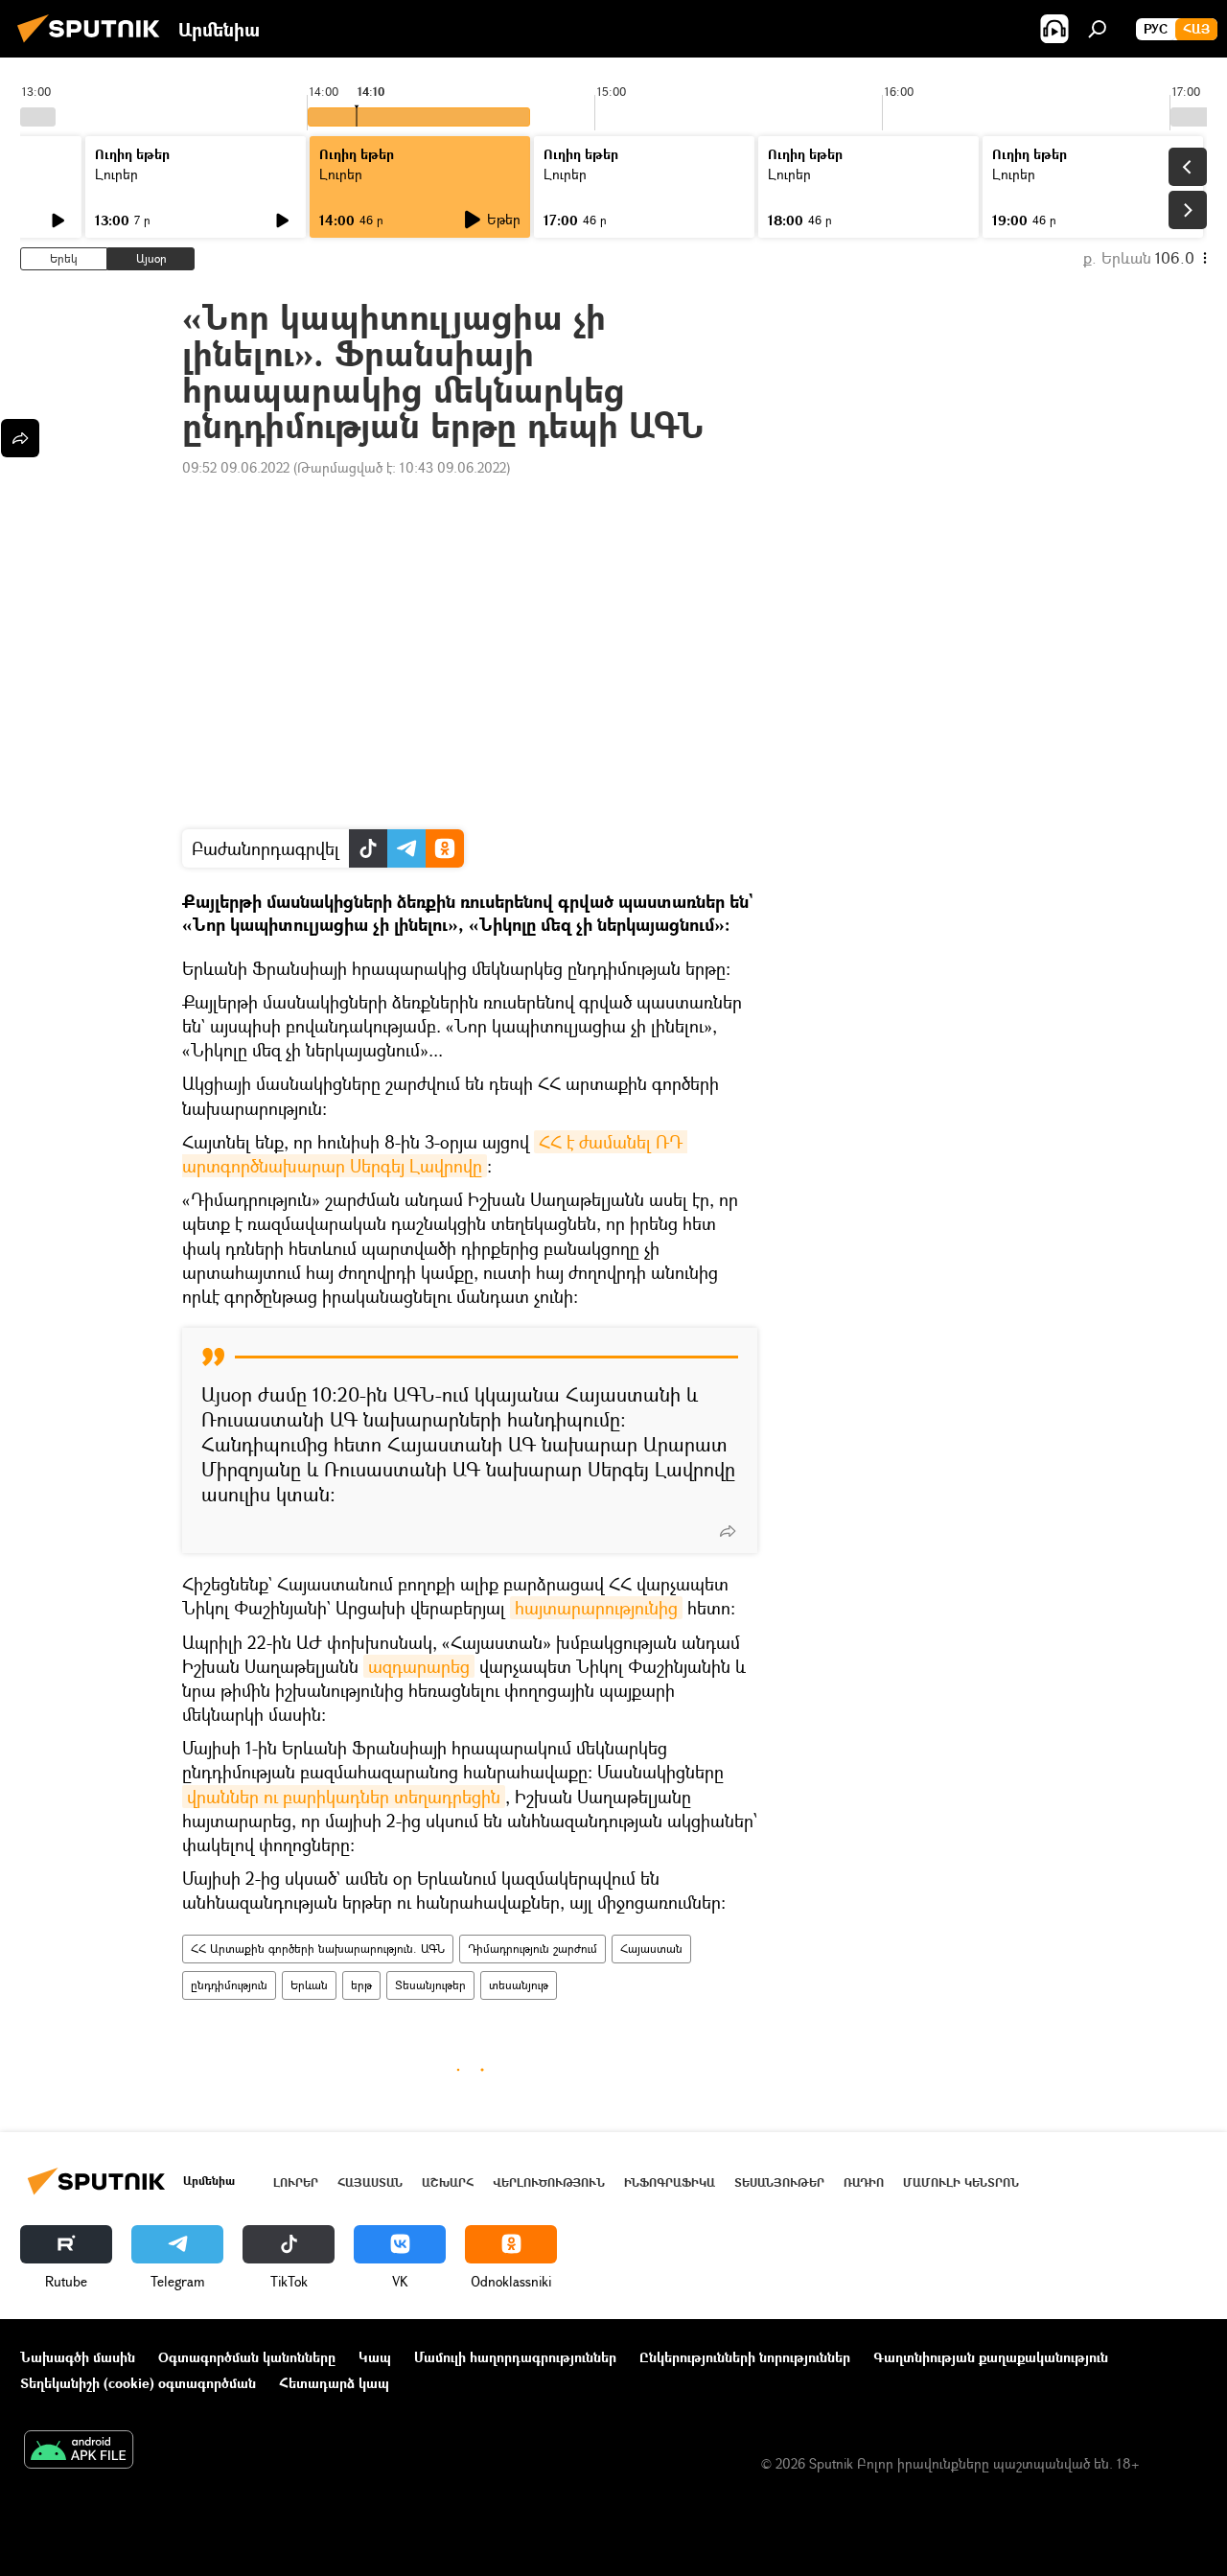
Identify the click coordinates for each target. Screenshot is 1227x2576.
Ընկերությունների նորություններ (745, 2357)
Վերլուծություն (549, 2182)
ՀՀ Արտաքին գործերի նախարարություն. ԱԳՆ (318, 1949)
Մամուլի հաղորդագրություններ (515, 2357)
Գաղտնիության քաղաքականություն (991, 2357)
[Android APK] (79, 2451)
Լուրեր (116, 174)
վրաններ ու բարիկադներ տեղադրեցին (344, 1797)
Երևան (309, 1985)
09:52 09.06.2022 (236, 467)
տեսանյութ (519, 1985)
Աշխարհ (448, 2182)
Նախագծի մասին (78, 2357)
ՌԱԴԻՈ (864, 2182)
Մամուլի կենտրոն (961, 2182)
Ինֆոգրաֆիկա (670, 2182)
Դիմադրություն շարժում (532, 1949)
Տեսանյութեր (430, 1985)
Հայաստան (651, 1949)
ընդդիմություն (229, 1985)
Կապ (375, 2357)
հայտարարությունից (596, 1608)
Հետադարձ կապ (334, 2383)
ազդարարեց (419, 1666)
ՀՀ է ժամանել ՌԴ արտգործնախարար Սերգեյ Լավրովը (435, 1154)
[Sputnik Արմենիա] (94, 45)
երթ (361, 1985)
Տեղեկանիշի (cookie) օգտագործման (138, 2383)
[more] (728, 1531)
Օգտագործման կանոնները (247, 2357)
